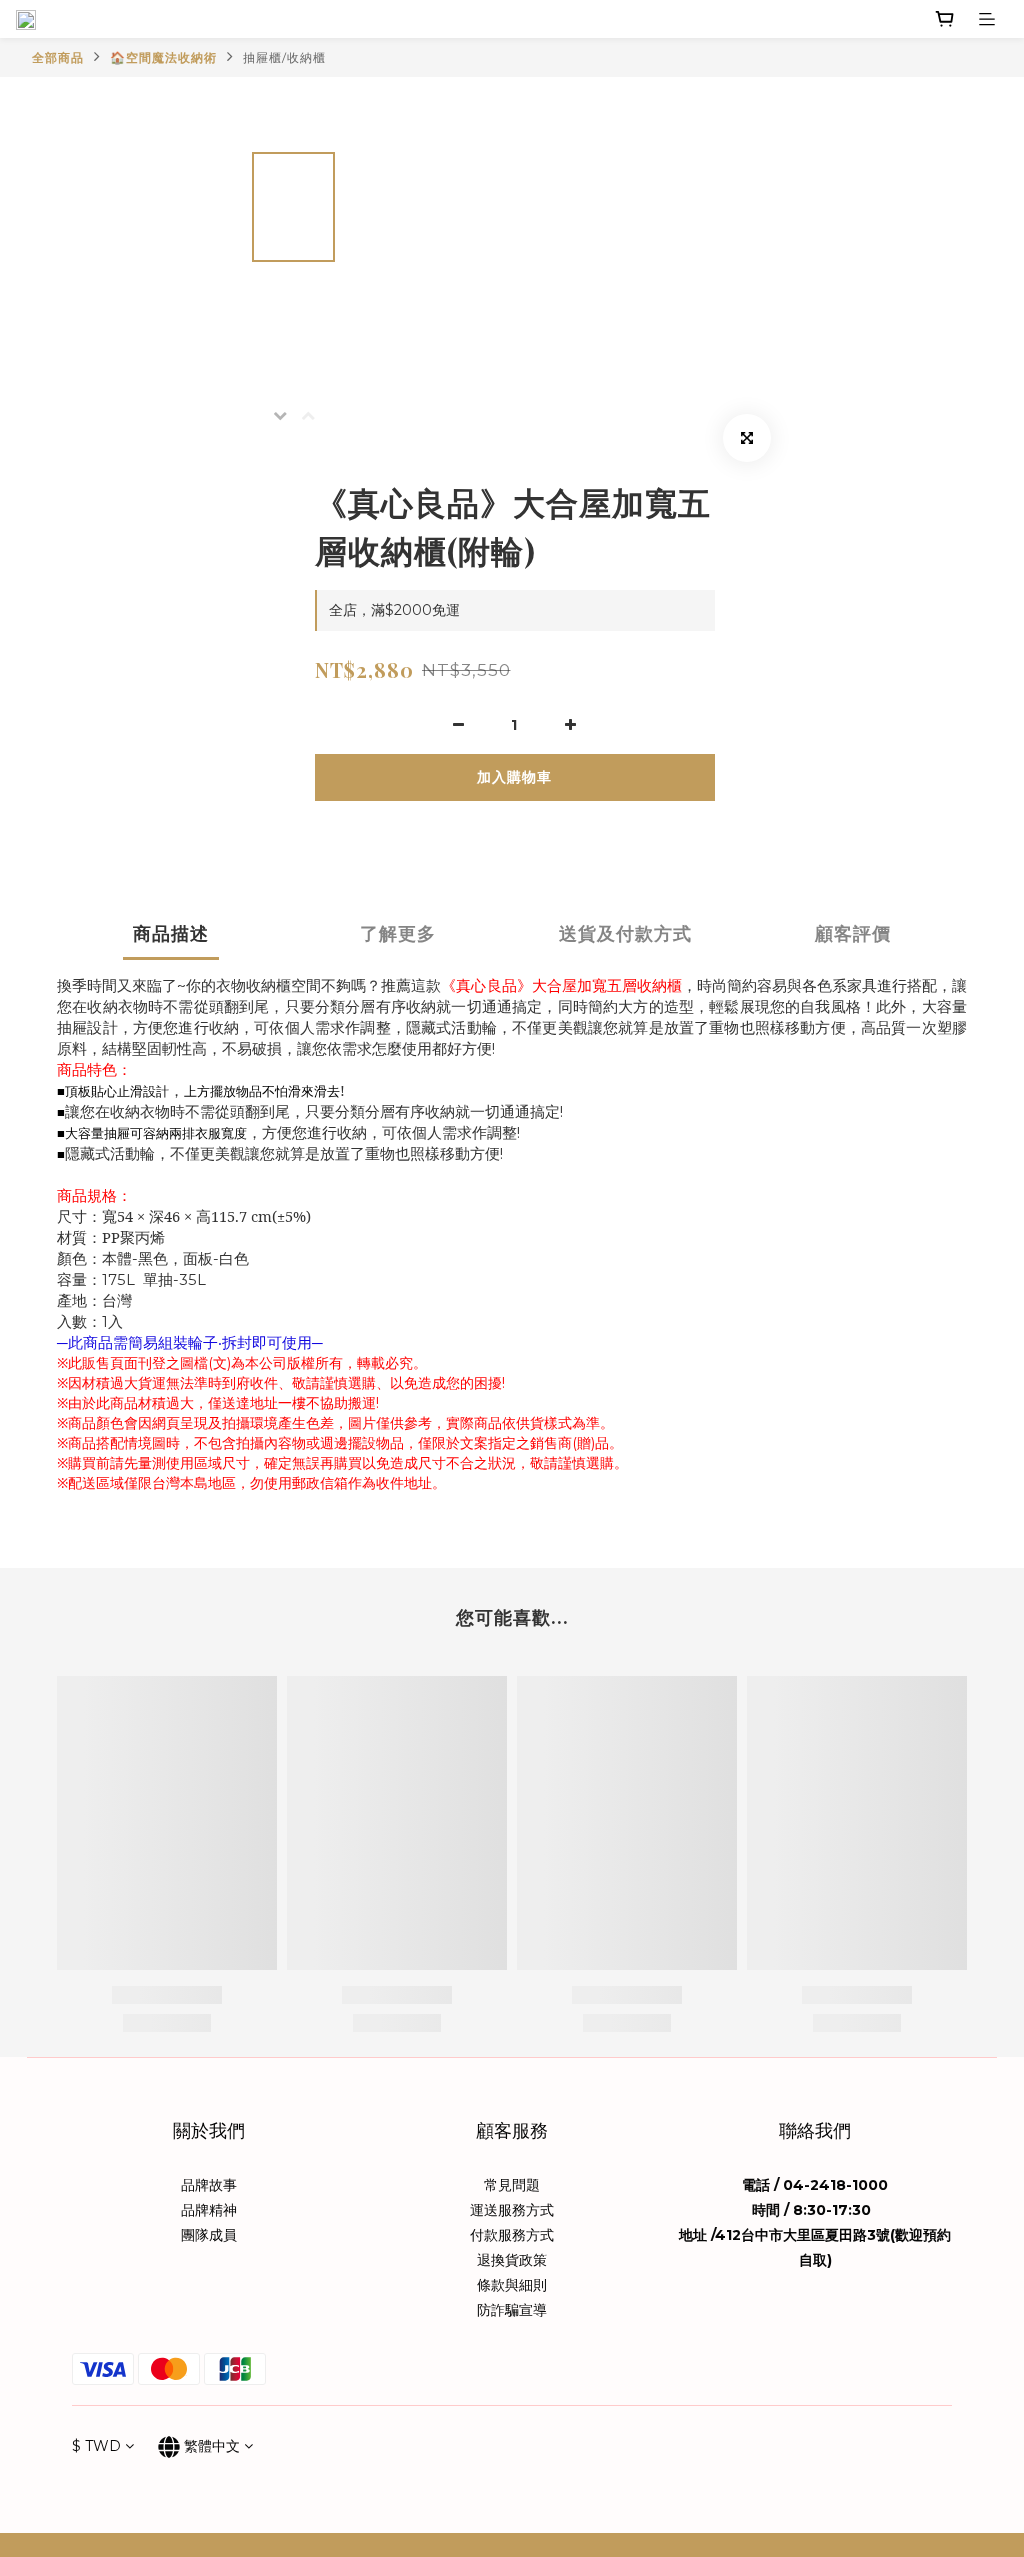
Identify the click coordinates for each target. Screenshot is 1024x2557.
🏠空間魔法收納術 (163, 57)
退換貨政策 (512, 2260)
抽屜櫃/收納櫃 (284, 57)
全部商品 (58, 57)
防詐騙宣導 (512, 2310)
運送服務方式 (512, 2210)
